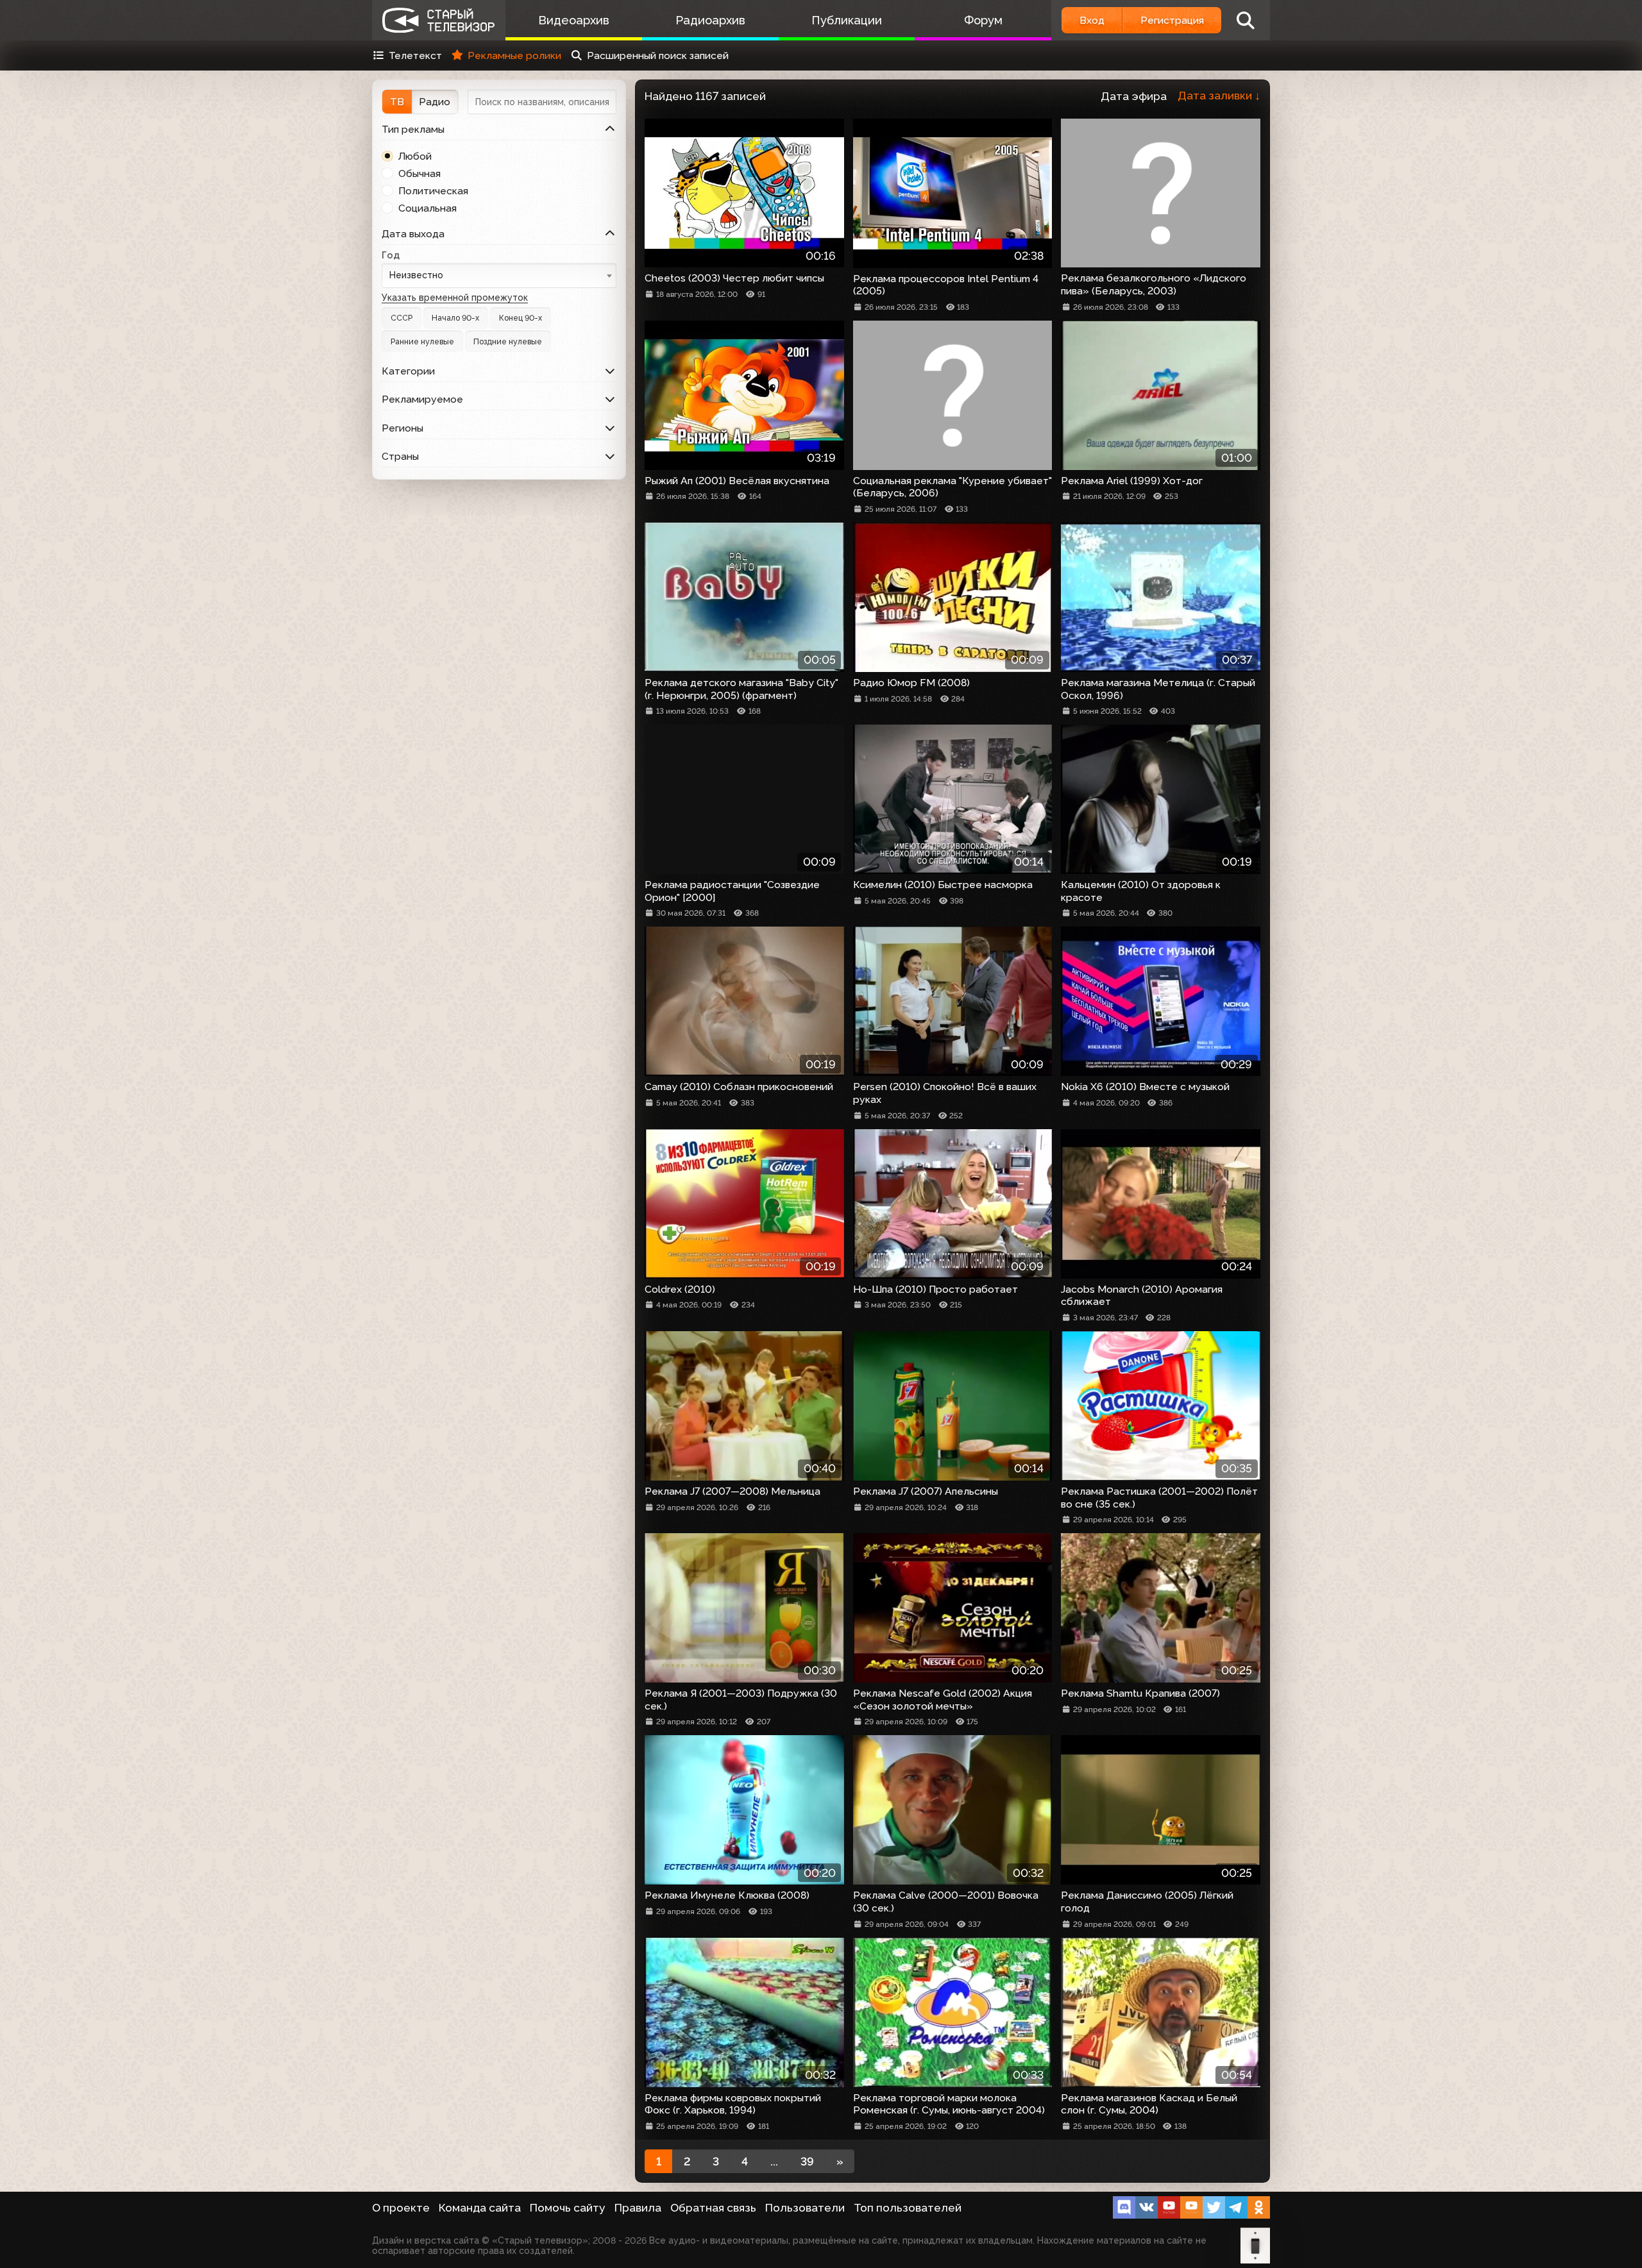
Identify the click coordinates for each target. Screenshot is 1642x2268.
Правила (638, 2208)
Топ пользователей (908, 2208)
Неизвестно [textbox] (416, 275)
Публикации (847, 20)
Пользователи (805, 2208)
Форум (983, 20)
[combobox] (499, 275)
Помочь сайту (568, 2208)
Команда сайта (480, 2208)
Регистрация (1172, 20)
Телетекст (415, 55)
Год (391, 255)
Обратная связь (713, 2208)
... (774, 2162)
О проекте (401, 2208)
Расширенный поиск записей (658, 55)
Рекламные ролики (514, 55)
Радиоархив (710, 20)
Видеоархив (574, 20)
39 (807, 2162)
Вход (1092, 20)
